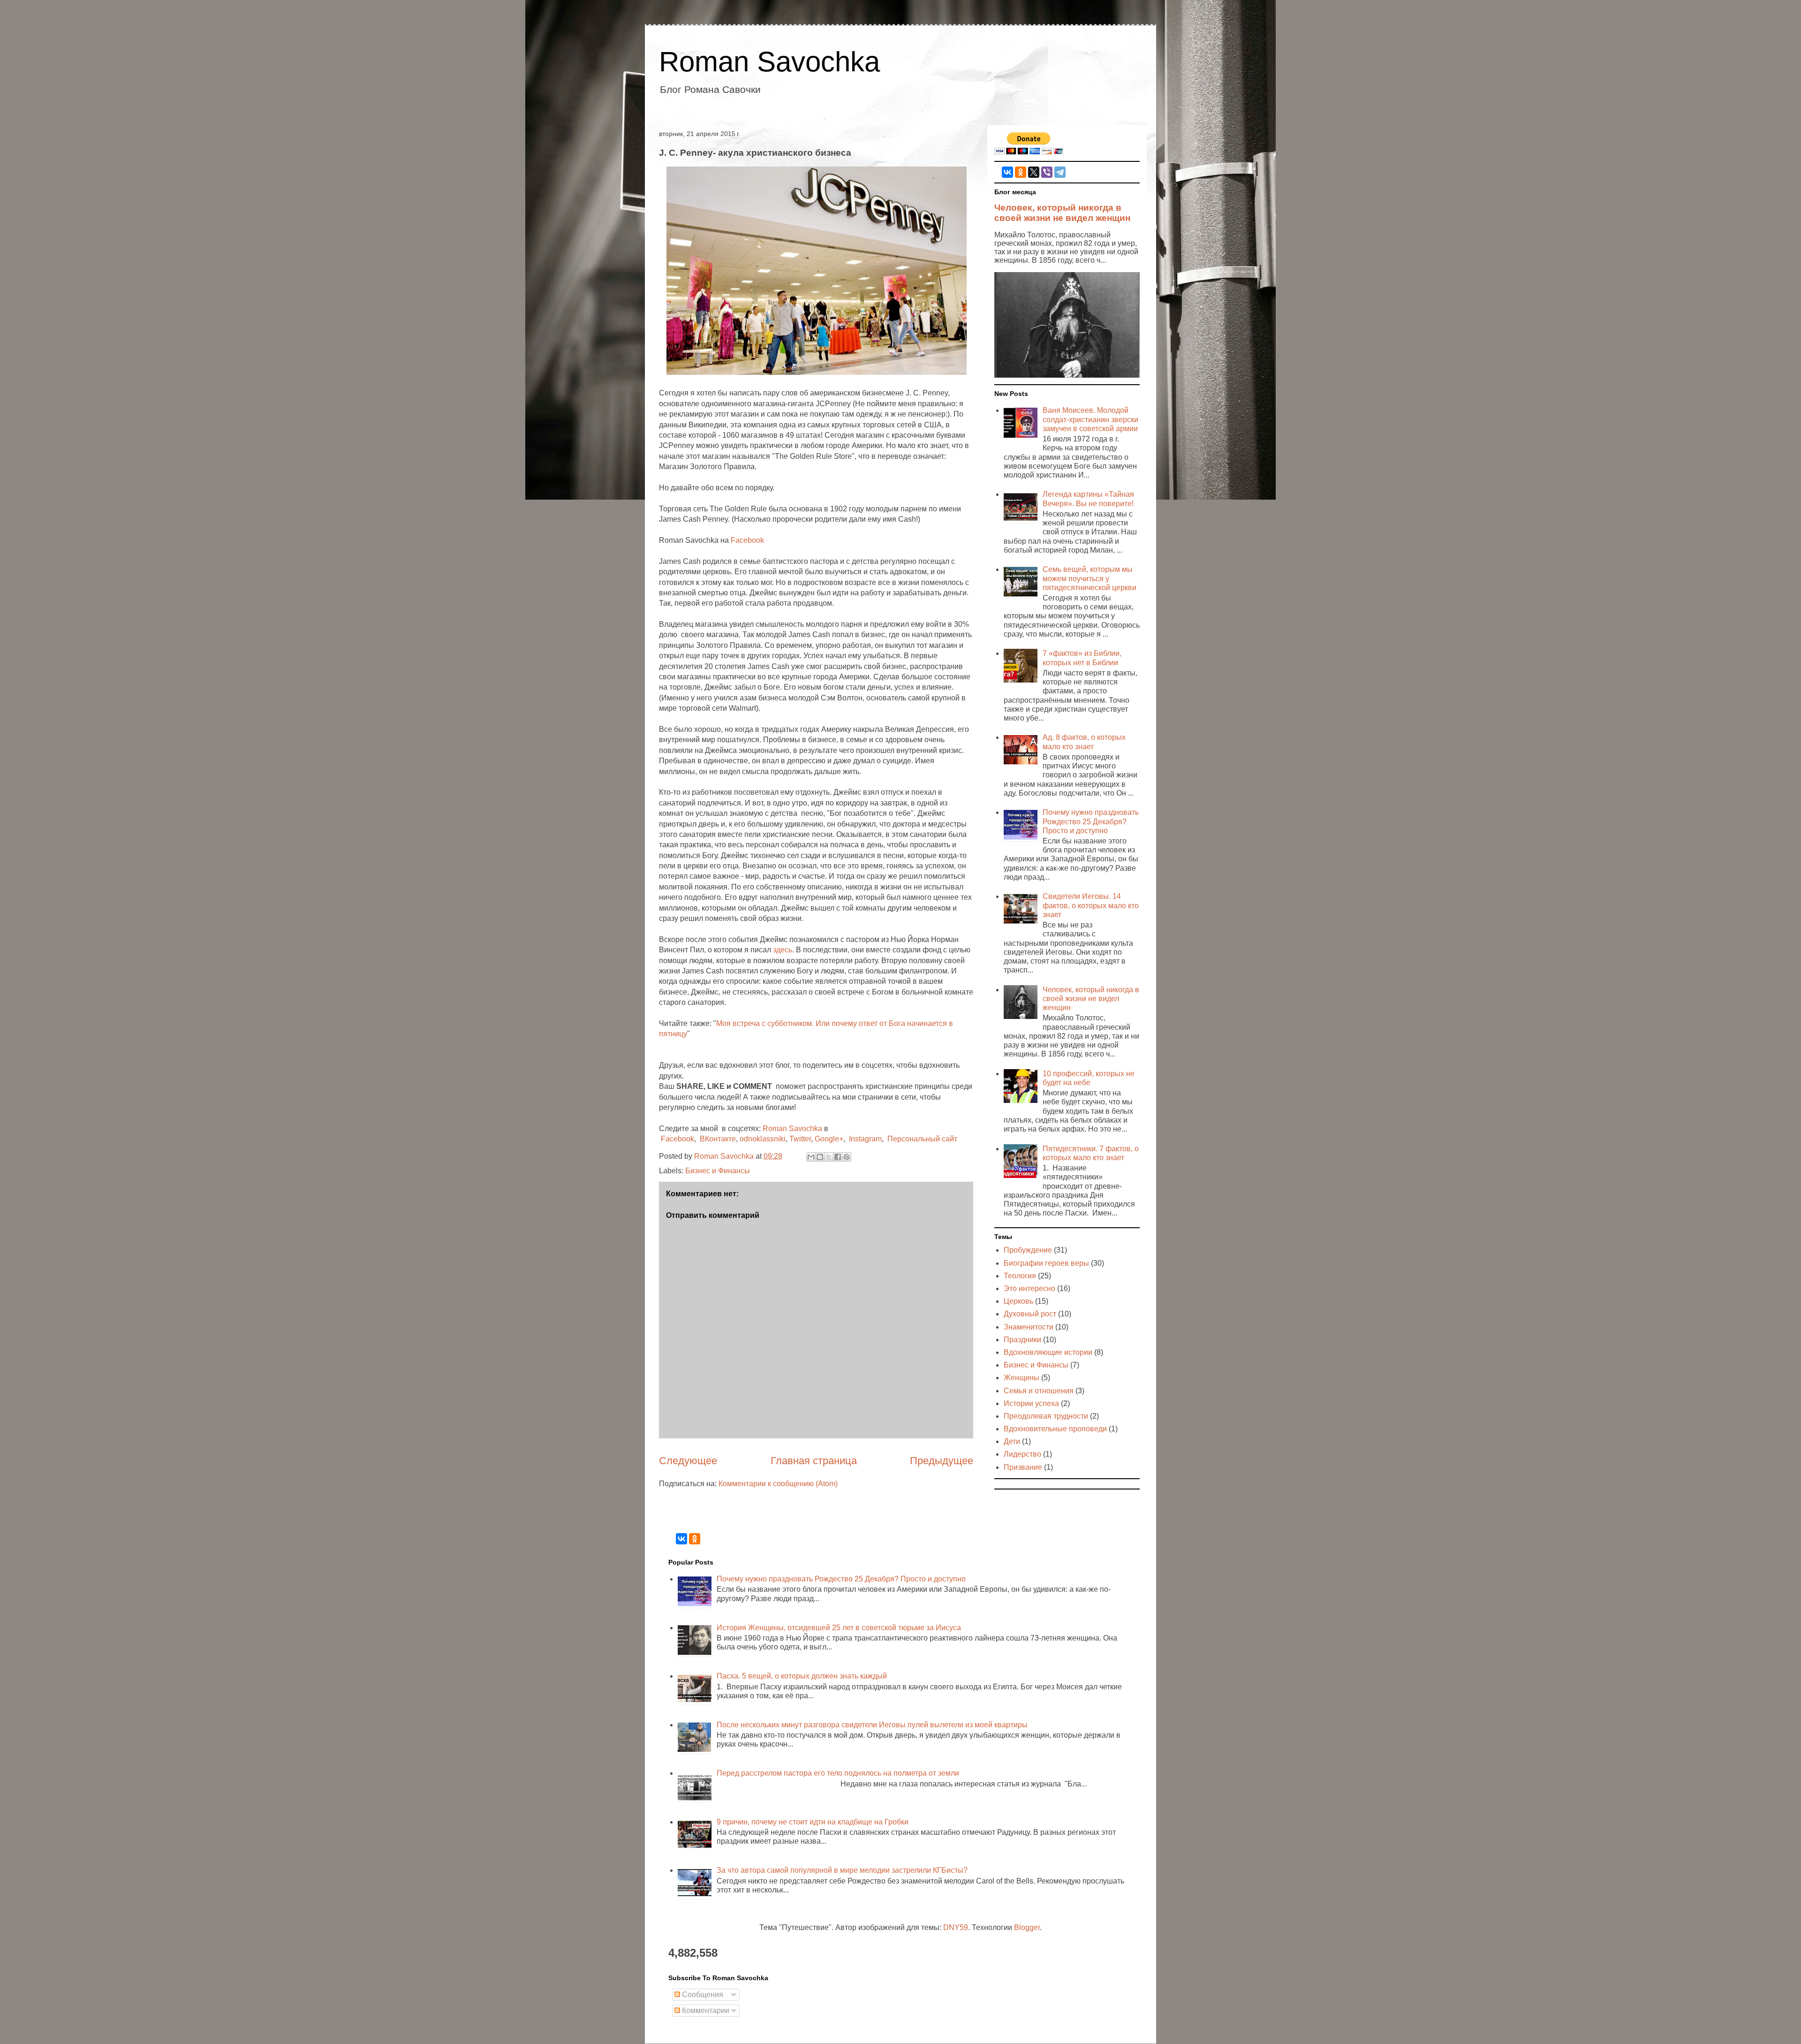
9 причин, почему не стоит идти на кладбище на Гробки (813, 1822)
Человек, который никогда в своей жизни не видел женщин (1062, 213)
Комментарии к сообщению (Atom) (778, 1484)
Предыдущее (942, 1461)
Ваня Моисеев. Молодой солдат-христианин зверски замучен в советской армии (1090, 419)
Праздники (1022, 1340)
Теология (1020, 1276)
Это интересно (1029, 1288)
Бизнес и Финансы (718, 1171)
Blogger (1027, 1927)
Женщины (1022, 1378)
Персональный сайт (922, 1139)
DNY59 (956, 1927)
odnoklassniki (763, 1139)
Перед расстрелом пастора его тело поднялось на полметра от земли (838, 1773)
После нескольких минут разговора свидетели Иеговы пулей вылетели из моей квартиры (872, 1725)
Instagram (865, 1139)
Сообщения (702, 1995)
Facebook (747, 540)
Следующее (688, 1461)
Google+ (829, 1139)
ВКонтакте (718, 1139)
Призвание (1023, 1467)
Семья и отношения (1039, 1391)
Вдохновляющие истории (1048, 1352)
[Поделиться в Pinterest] (847, 1157)
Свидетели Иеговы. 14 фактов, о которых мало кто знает (1091, 905)
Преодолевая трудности (1046, 1416)
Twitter (800, 1139)
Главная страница (814, 1461)
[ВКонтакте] (1007, 172)
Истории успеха (1031, 1403)
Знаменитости (1029, 1327)
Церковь (1018, 1301)
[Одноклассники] (1021, 172)
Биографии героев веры (1046, 1263)
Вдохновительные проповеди (1055, 1429)
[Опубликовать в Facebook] (838, 1157)
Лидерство (1022, 1454)
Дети (1012, 1441)
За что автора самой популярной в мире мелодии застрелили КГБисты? (842, 1870)
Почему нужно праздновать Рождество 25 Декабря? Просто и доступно (1091, 821)
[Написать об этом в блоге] (820, 1157)
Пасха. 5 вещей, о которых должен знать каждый (802, 1676)
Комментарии (705, 2010)
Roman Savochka (769, 62)
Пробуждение (1028, 1250)
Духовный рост (1030, 1314)
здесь (783, 950)
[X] (1034, 172)
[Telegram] (1060, 172)
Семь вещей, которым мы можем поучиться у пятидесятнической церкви (1090, 578)
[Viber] (1047, 172)
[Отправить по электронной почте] (811, 1157)
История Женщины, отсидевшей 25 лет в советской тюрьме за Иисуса (839, 1628)
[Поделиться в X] (829, 1157)
